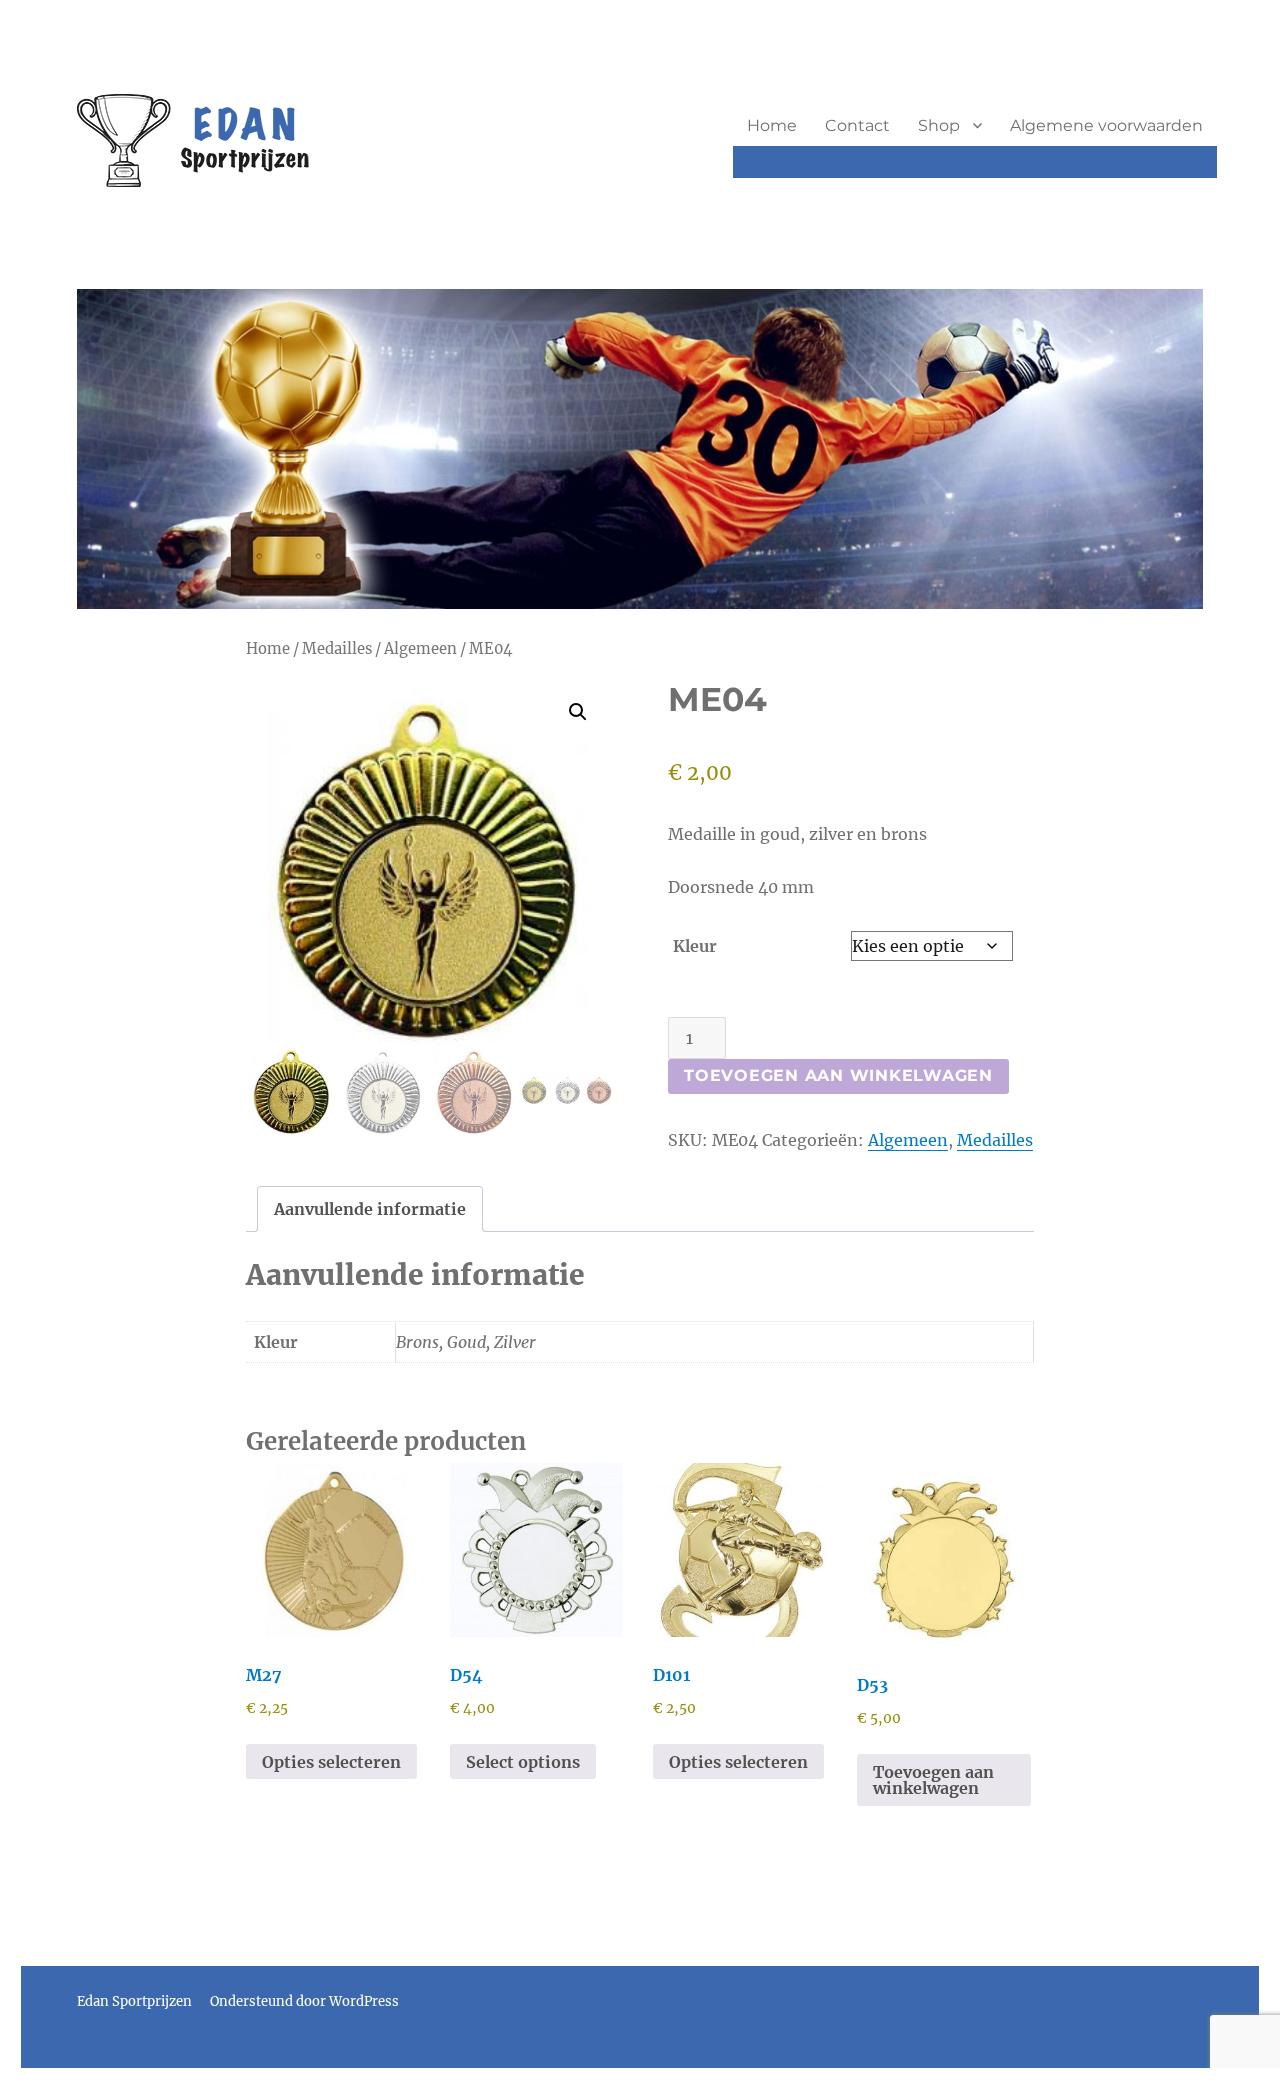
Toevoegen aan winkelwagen (838, 1075)
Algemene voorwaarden (1106, 125)
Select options (523, 1762)
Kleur (695, 946)
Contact (857, 125)
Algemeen (420, 649)
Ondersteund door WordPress (304, 2001)
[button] (578, 712)
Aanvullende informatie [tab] (370, 1209)
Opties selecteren (331, 1762)
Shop (939, 125)
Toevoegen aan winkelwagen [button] (933, 1780)
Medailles (337, 649)
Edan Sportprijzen (134, 2001)
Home (772, 125)
